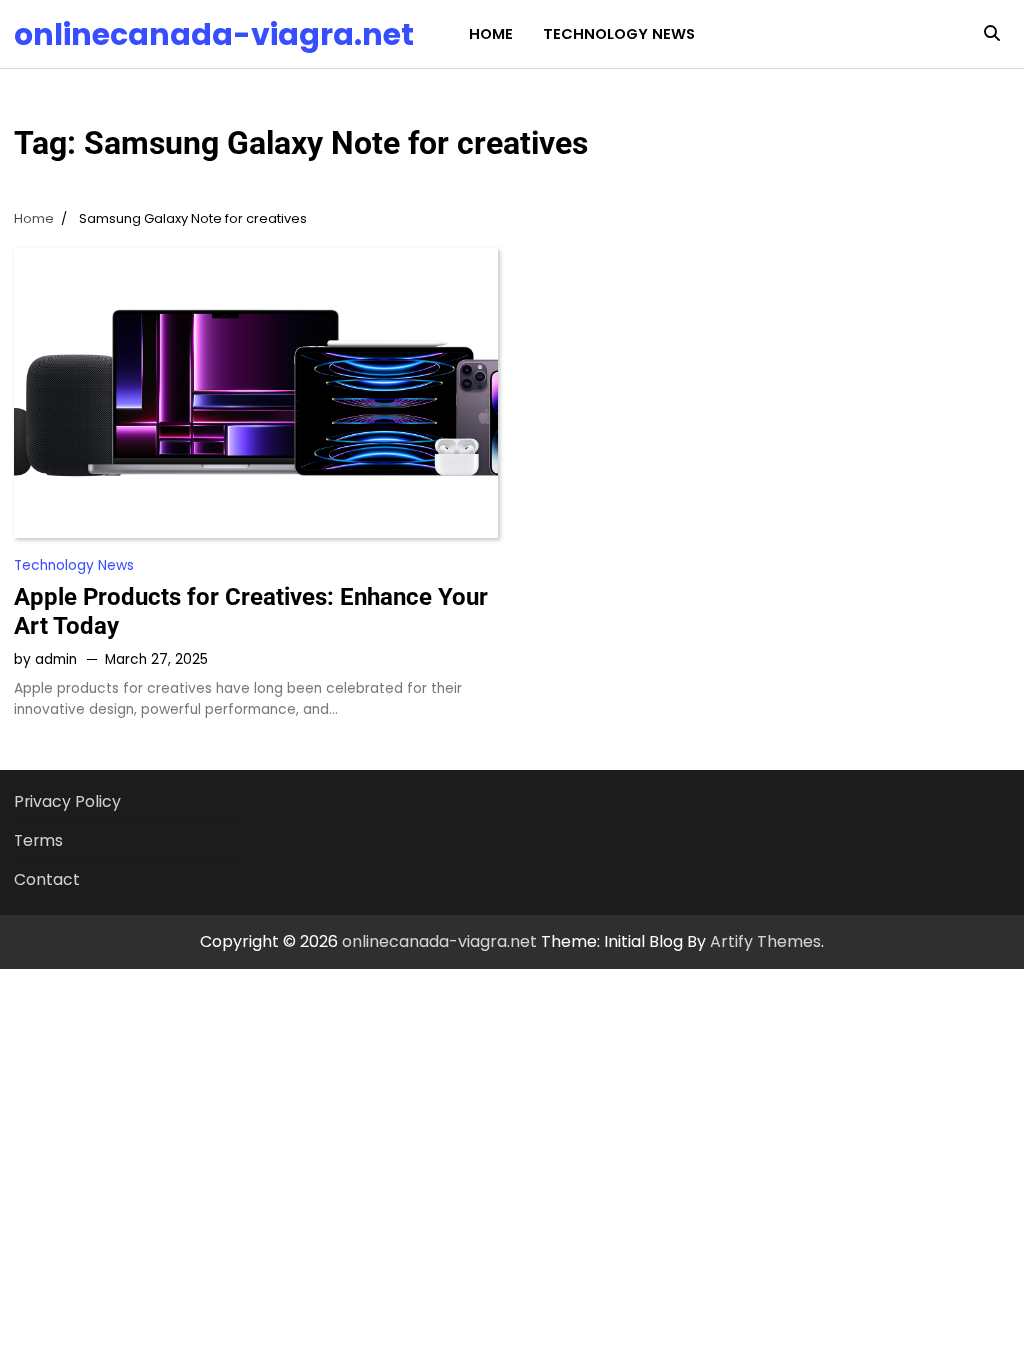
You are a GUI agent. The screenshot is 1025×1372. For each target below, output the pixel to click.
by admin (45, 659)
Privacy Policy (67, 801)
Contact (47, 879)
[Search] (992, 34)
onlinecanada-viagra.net (214, 34)
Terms (38, 840)
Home (491, 34)
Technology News (619, 34)
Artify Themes (765, 941)
